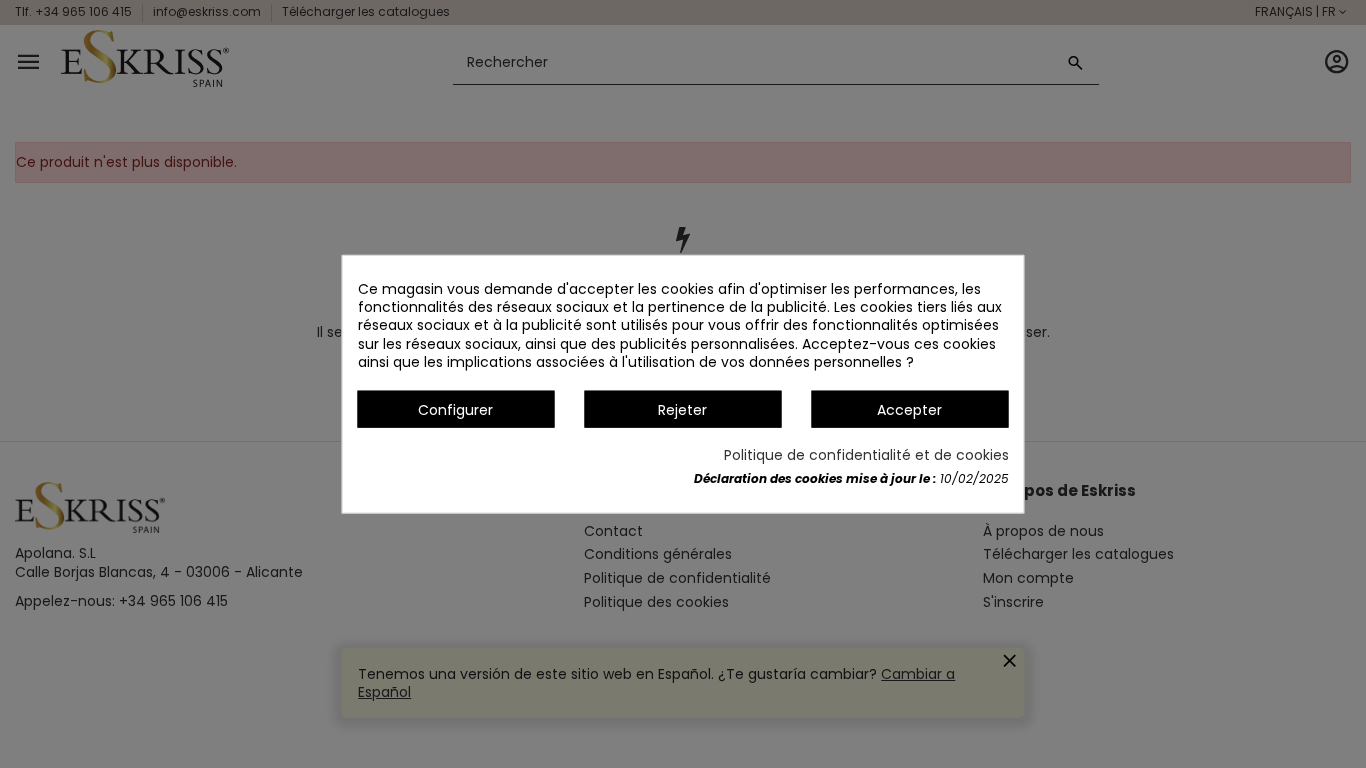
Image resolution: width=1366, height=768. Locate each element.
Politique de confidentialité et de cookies (866, 455)
